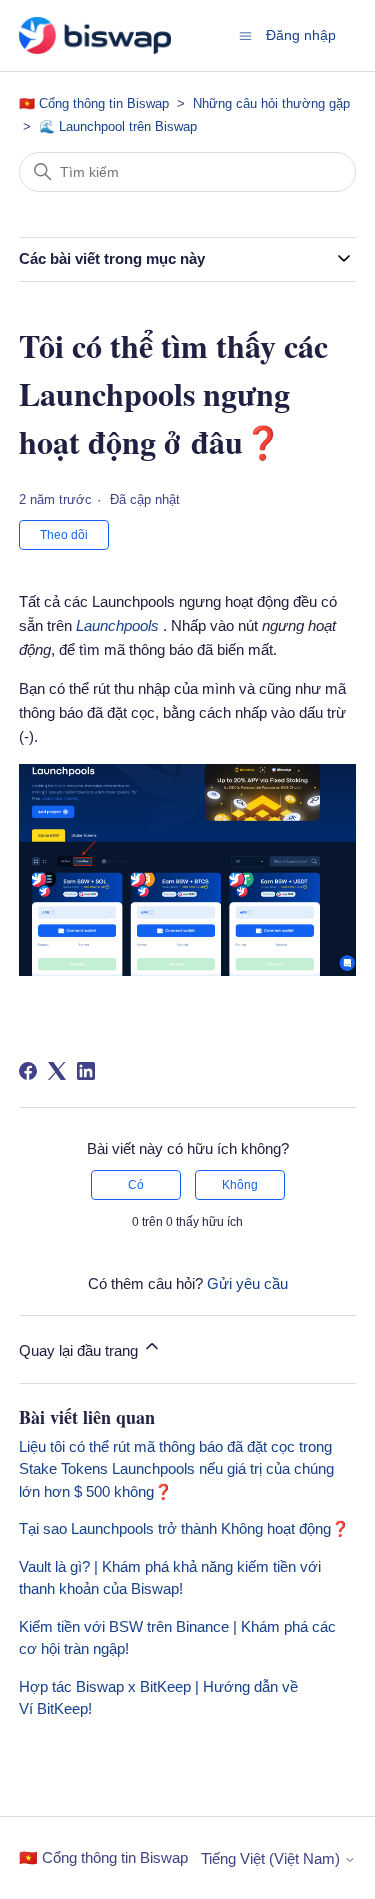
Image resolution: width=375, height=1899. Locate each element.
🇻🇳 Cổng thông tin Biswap (96, 103)
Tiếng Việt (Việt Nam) (272, 1858)
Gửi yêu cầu (247, 1283)
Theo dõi (64, 535)
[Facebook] (28, 1071)
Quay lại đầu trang (80, 1350)
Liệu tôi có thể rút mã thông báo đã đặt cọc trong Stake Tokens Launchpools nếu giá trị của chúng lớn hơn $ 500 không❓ (176, 1469)
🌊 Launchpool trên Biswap (118, 126)
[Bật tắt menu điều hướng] (245, 34)
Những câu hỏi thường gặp (271, 103)
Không (240, 1185)
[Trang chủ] (95, 35)
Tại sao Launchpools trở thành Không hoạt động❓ (184, 1528)
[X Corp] (57, 1071)
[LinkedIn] (86, 1071)
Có (136, 1185)
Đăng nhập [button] (301, 35)
